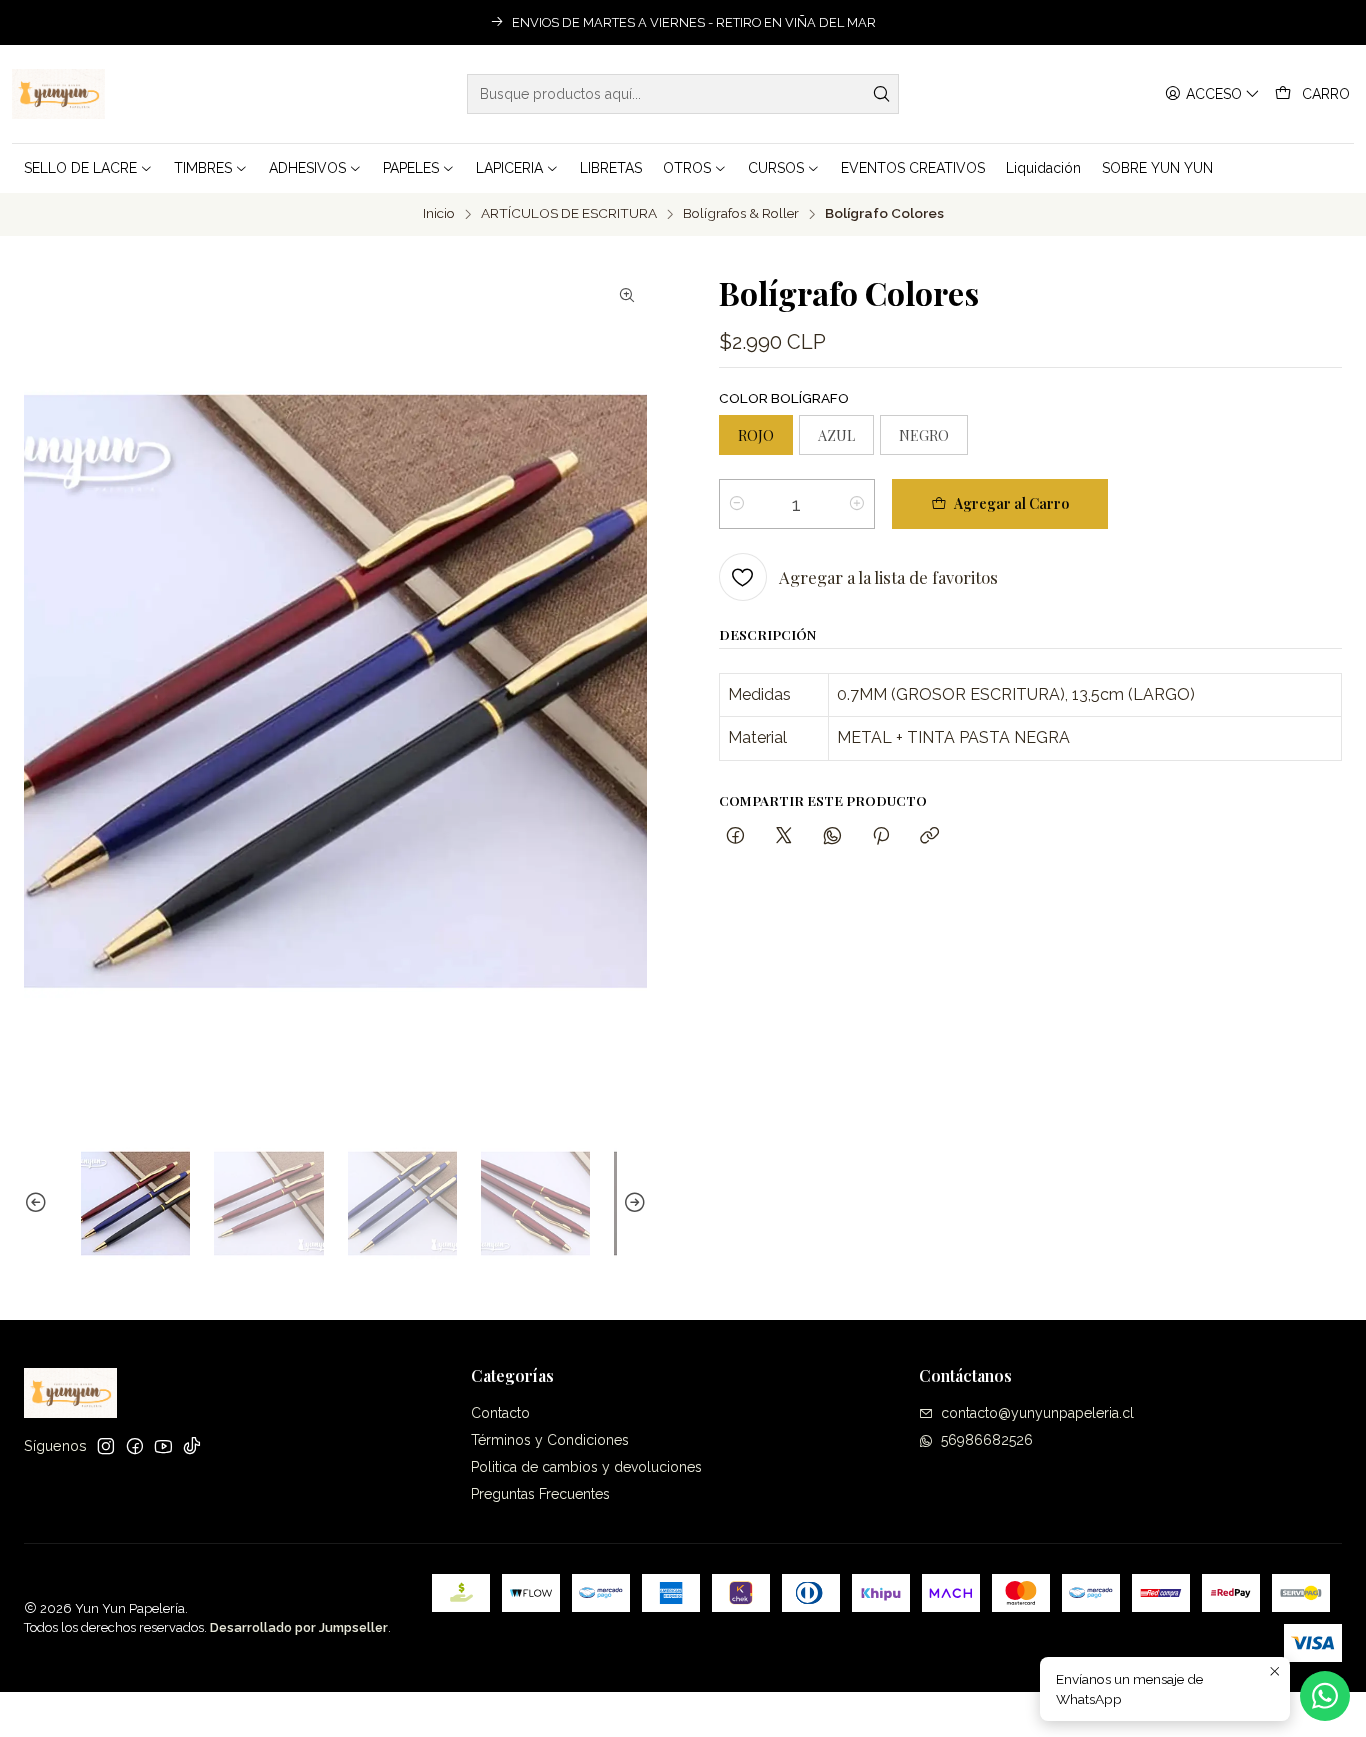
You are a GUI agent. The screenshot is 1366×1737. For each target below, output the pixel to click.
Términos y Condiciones (550, 1440)
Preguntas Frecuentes (540, 1494)
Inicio (439, 214)
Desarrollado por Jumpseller (299, 1627)
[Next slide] (632, 1204)
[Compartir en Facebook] (735, 836)
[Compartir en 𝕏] (784, 836)
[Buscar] (882, 94)
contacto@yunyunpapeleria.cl (1037, 1413)
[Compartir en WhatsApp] (832, 836)
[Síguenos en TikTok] (192, 1446)
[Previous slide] (39, 1204)
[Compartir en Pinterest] (881, 836)
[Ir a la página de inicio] (58, 94)
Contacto (500, 1413)
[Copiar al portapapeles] (929, 836)
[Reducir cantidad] (737, 504)
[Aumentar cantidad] (857, 504)
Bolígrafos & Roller (741, 214)
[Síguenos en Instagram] (106, 1446)
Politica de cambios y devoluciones (586, 1467)
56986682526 (987, 1440)
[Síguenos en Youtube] (163, 1446)
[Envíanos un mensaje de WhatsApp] (1325, 1696)
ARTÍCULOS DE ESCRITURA (569, 214)
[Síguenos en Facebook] (135, 1446)
